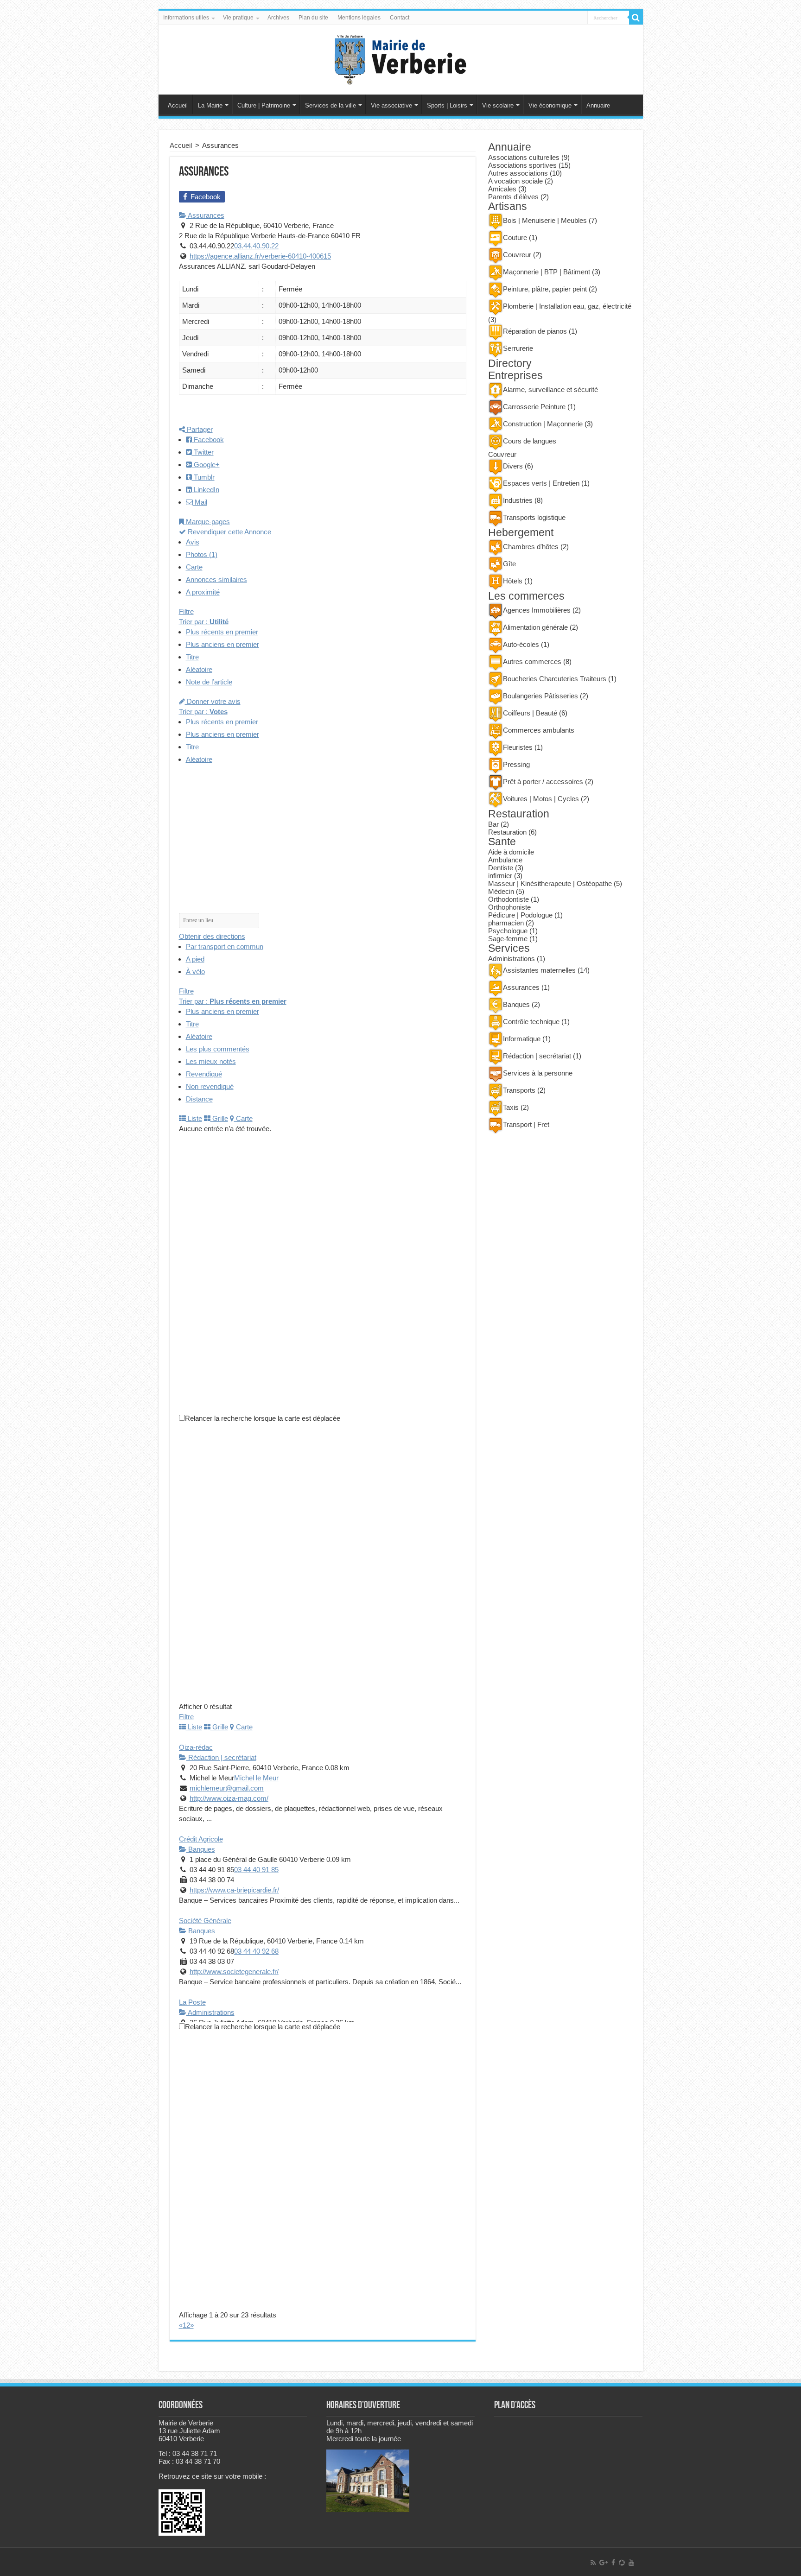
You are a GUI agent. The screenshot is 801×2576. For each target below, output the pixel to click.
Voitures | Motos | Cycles (541, 799)
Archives (278, 18)
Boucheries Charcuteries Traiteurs (555, 679)
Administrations (210, 2012)
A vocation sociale (515, 181)
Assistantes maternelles (539, 970)
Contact (400, 18)
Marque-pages (207, 522)
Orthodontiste (509, 899)
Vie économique (550, 105)
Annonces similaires (216, 579)
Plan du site (313, 18)
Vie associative (391, 105)
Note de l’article (209, 682)
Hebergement (521, 533)
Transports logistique (534, 517)
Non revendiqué (210, 1086)
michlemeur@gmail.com (227, 1788)
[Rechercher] (636, 18)
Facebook (208, 440)
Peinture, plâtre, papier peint (545, 289)
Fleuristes (518, 747)
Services (509, 948)
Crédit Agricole (201, 1839)
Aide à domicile (511, 852)
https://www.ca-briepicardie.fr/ (234, 1890)
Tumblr (203, 477)
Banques (201, 1849)
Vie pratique (238, 18)
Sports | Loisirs (447, 105)
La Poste (192, 2002)
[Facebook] (613, 2563)
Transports (519, 1090)
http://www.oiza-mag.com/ (229, 1798)
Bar (493, 824)
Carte (194, 567)
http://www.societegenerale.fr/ (234, 1972)
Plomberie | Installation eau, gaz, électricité (567, 306)
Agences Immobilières (537, 610)
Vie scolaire (498, 105)
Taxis (511, 1107)
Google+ (206, 465)
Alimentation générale (535, 627)
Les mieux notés (211, 1061)
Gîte (509, 564)
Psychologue (508, 931)
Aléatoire (199, 669)
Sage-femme (508, 939)
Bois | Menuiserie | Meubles (545, 220)
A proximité (203, 592)
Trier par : (204, 622)
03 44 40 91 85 (256, 1870)
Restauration (519, 814)
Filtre (186, 611)
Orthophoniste (509, 907)
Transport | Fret (526, 1124)
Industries (518, 500)
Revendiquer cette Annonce (229, 532)
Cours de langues (530, 441)
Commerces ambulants (539, 730)
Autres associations (518, 173)
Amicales (502, 189)
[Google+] (604, 2563)
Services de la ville (331, 105)
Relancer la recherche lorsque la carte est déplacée (263, 1418)
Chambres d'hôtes (531, 547)
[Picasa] (622, 2563)
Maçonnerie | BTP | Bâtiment (547, 272)
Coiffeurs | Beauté (530, 713)
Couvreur (517, 255)
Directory (510, 364)
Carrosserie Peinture (534, 407)
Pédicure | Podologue (520, 915)
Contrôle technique (531, 1022)
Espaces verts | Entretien (541, 483)
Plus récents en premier (222, 632)
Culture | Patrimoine (264, 105)
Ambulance (505, 860)
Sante (502, 842)
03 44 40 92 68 (256, 1951)
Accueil (178, 105)
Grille (219, 1118)
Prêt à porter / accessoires (543, 782)
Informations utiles (186, 18)
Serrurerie (518, 348)
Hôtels (513, 581)
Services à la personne (538, 1073)
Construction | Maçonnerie (543, 424)
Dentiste (501, 868)
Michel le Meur (256, 1778)
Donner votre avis (213, 701)
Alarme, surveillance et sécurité (550, 389)
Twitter (203, 452)
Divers (513, 466)
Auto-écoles (521, 644)
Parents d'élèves (513, 197)
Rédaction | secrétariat (221, 1757)
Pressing (516, 764)
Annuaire (598, 105)
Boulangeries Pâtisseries (540, 696)
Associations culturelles (524, 157)
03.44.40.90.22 (256, 246)
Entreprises (515, 376)
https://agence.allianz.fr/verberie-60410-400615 (260, 256)
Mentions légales (359, 18)
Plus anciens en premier (222, 644)
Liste (194, 1118)
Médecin (501, 891)
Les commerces (526, 596)
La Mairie (210, 105)
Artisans (508, 206)
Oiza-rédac (196, 1747)
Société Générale (205, 1921)
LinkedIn (206, 490)
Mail (200, 502)
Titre (192, 657)
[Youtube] (631, 2563)
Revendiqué (204, 1074)
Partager (199, 429)
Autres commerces (532, 661)
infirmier (500, 876)
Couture (515, 237)
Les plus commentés (218, 1049)
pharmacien (506, 923)
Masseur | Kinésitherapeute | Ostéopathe (550, 883)
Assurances (205, 215)
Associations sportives (522, 165)
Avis (193, 542)
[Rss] (593, 2563)
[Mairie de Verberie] (400, 58)
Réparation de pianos (535, 331)
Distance (199, 1099)
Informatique (522, 1039)
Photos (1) (202, 554)
